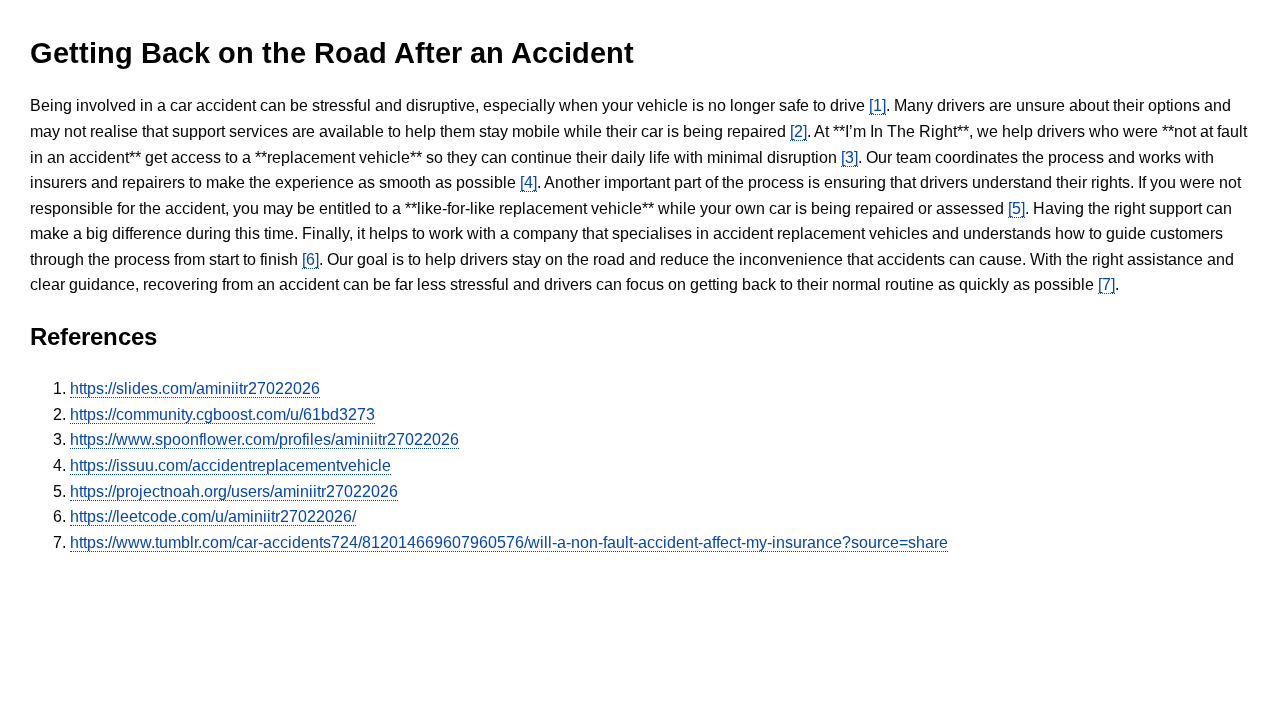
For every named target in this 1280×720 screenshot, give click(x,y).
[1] (877, 105)
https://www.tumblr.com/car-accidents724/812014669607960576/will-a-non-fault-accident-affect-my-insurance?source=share (509, 542)
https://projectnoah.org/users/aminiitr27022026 (234, 491)
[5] (1016, 208)
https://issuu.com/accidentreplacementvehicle (230, 465)
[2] (798, 131)
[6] (310, 259)
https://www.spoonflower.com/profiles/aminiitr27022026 (264, 439)
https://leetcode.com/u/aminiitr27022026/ (213, 516)
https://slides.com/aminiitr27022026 (195, 388)
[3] (849, 157)
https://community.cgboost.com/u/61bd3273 (222, 414)
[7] (1106, 284)
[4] (528, 182)
